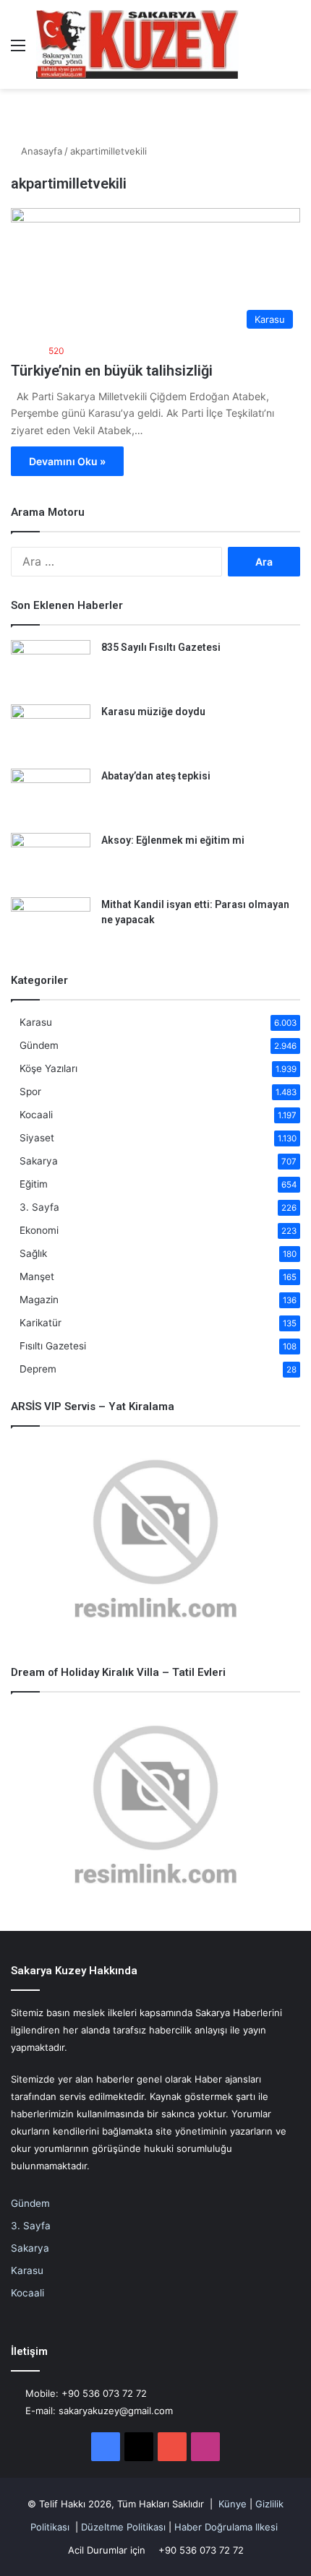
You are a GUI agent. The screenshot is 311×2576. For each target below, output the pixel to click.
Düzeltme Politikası (123, 2527)
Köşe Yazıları (48, 1068)
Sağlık (33, 1253)
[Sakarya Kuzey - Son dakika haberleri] (137, 44)
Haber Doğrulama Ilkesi (226, 2527)
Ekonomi (39, 1230)
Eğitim (34, 1184)
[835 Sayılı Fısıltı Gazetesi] (51, 667)
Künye (233, 2504)
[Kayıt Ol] (268, 50)
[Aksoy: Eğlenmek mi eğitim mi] (51, 860)
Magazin (39, 1300)
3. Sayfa (39, 1207)
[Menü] (18, 50)
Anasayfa (40, 151)
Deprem (38, 1369)
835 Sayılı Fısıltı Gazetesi (161, 647)
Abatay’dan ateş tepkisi (156, 776)
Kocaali (36, 1115)
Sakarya (39, 1161)
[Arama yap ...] (293, 50)
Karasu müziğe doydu (153, 712)
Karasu (36, 1022)
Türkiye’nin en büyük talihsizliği (112, 371)
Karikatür (41, 1323)
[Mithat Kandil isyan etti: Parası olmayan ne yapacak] (51, 924)
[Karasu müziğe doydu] (51, 731)
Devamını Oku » (67, 461)
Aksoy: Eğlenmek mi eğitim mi (173, 840)
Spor (30, 1092)
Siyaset (37, 1138)
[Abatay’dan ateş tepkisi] (51, 796)
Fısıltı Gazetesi (53, 1346)
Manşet (37, 1276)
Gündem (39, 1045)
